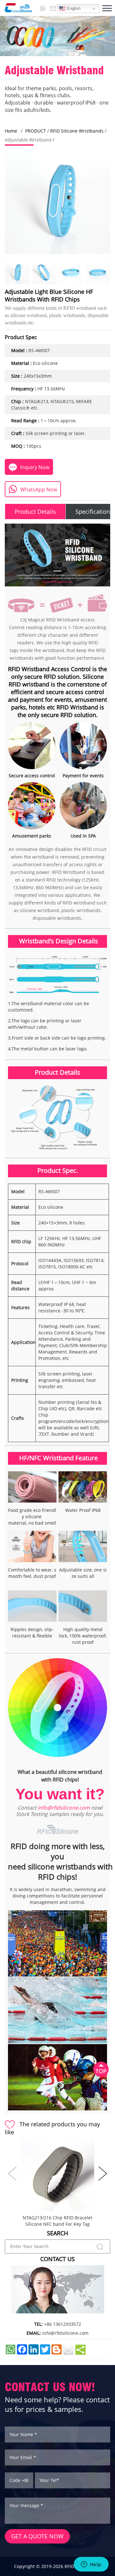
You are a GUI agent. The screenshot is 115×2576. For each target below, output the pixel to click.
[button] (103, 2173)
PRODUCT (36, 131)
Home (11, 131)
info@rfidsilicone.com (64, 1808)
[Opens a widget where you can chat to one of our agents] (91, 2565)
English (73, 8)
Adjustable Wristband (28, 140)
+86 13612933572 (63, 2324)
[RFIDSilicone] (16, 8)
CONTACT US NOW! (50, 2387)
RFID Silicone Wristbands (77, 131)
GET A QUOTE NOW (37, 2536)
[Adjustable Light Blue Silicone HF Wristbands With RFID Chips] (17, 273)
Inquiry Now (35, 467)
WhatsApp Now (39, 490)
